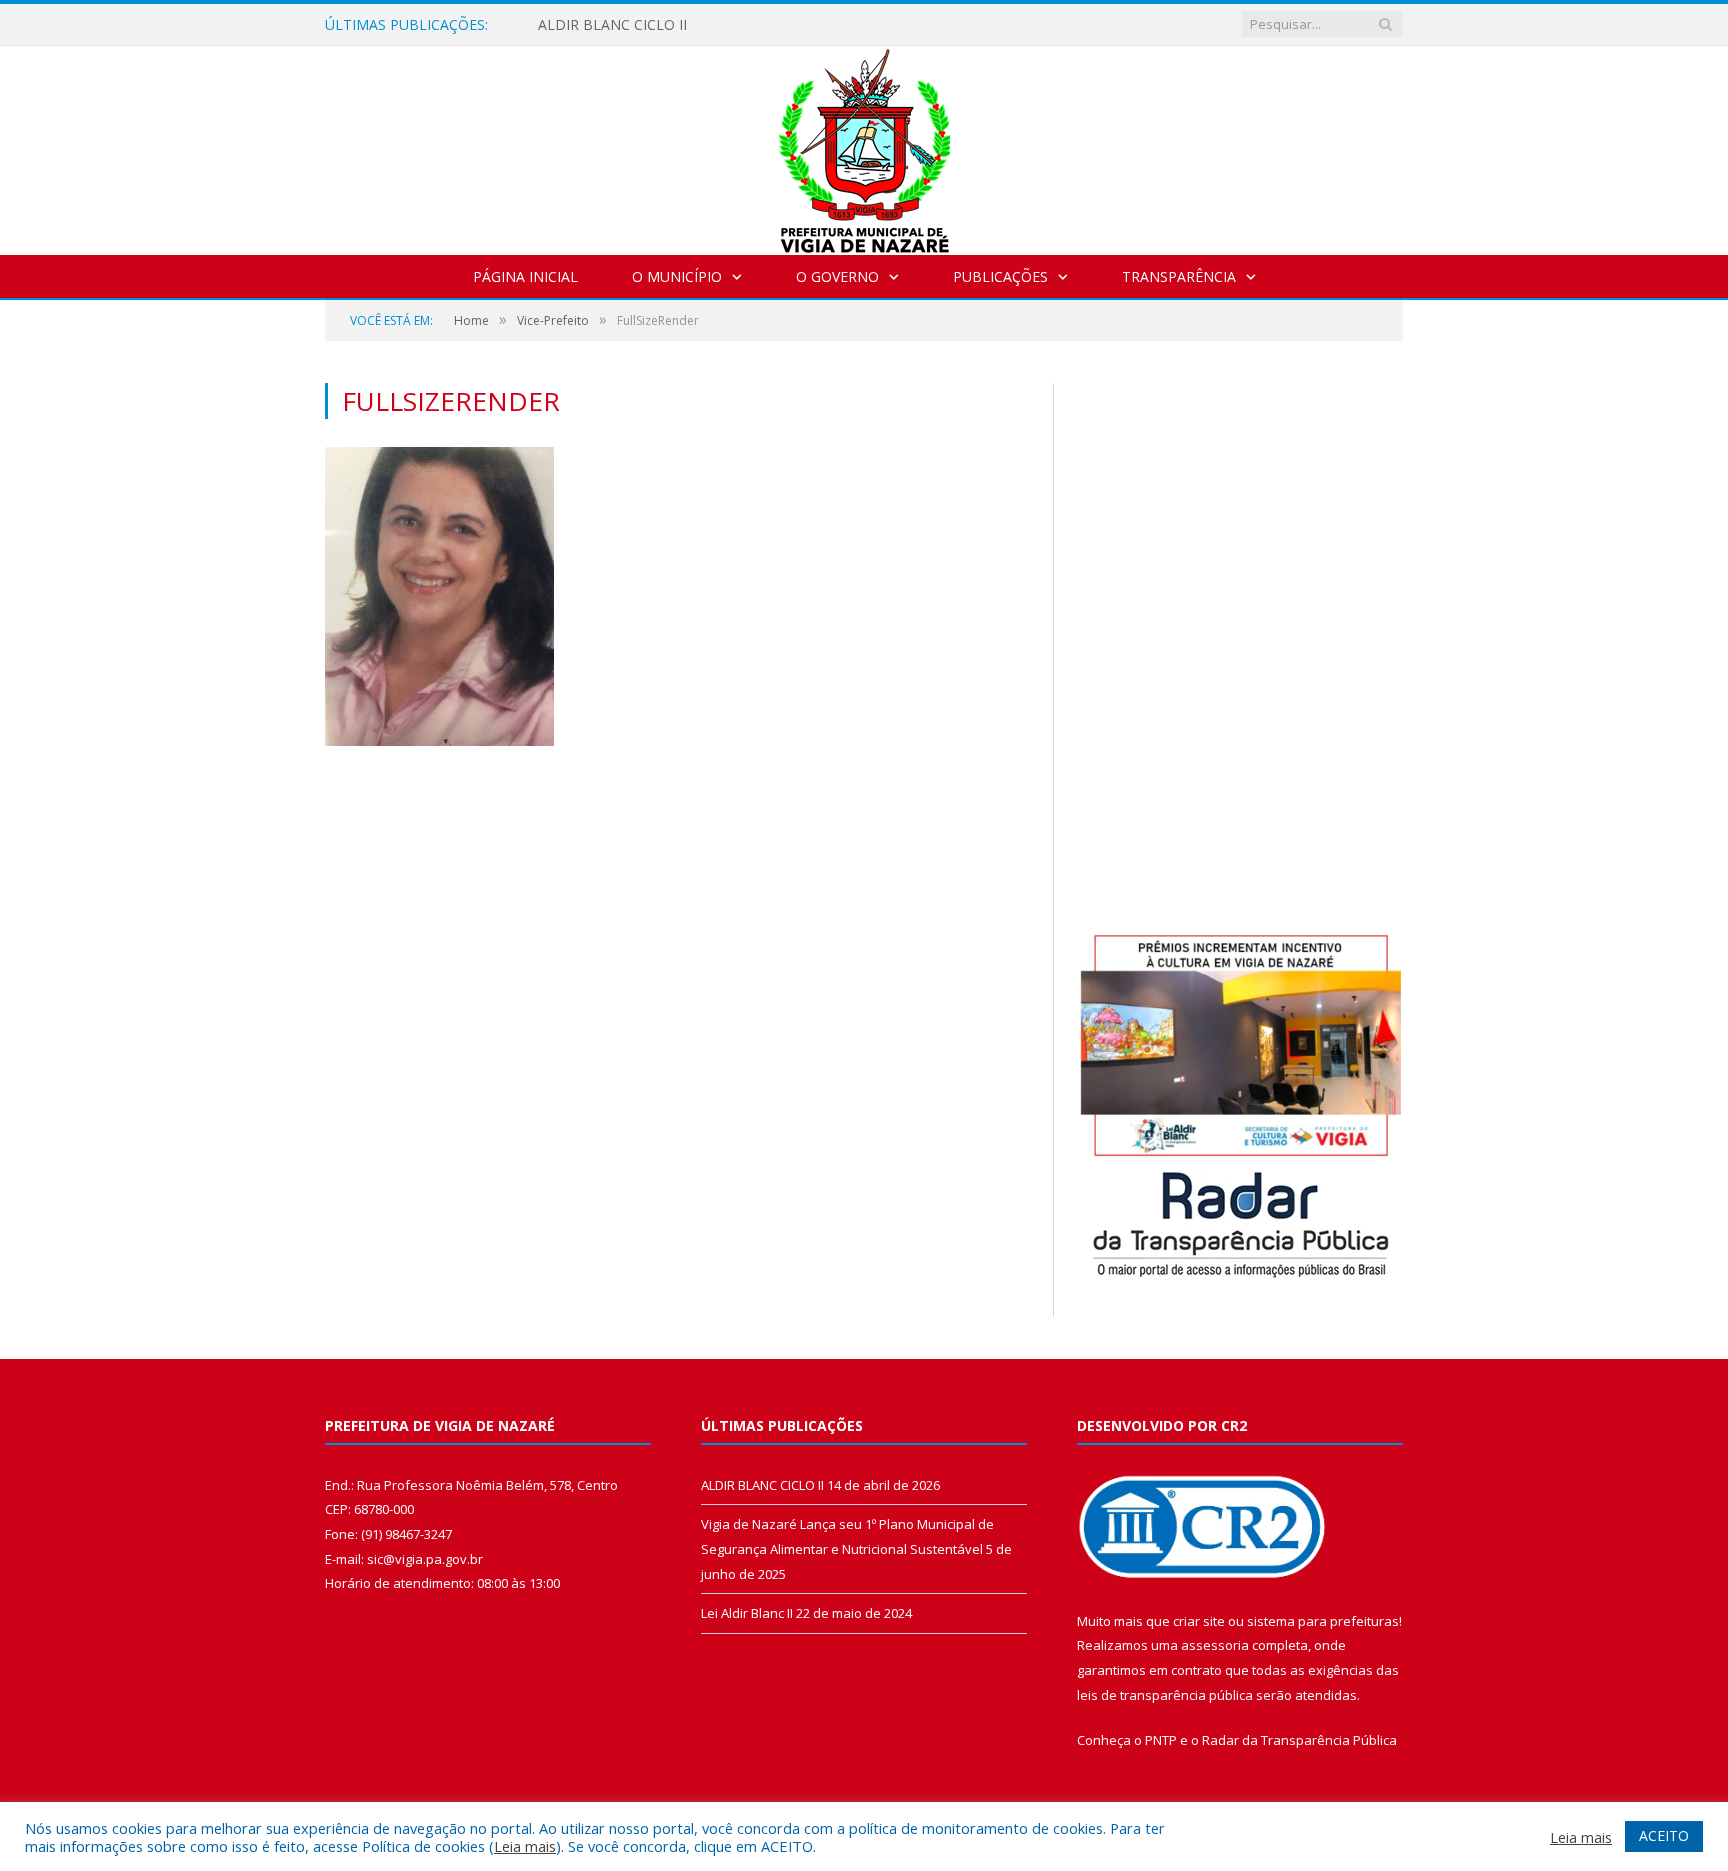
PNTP (1161, 1740)
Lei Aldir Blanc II (747, 1613)
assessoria (1215, 1645)
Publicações (1000, 276)
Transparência (1179, 276)
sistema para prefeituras (1323, 1621)
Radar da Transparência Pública (1299, 1740)
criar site (1199, 1621)
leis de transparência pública (1165, 1695)
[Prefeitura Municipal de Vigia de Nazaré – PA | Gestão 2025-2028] (864, 145)
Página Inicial (525, 276)
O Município (677, 276)
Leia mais (525, 1846)
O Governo (837, 276)
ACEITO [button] (1664, 1835)
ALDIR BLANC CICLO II (612, 25)
